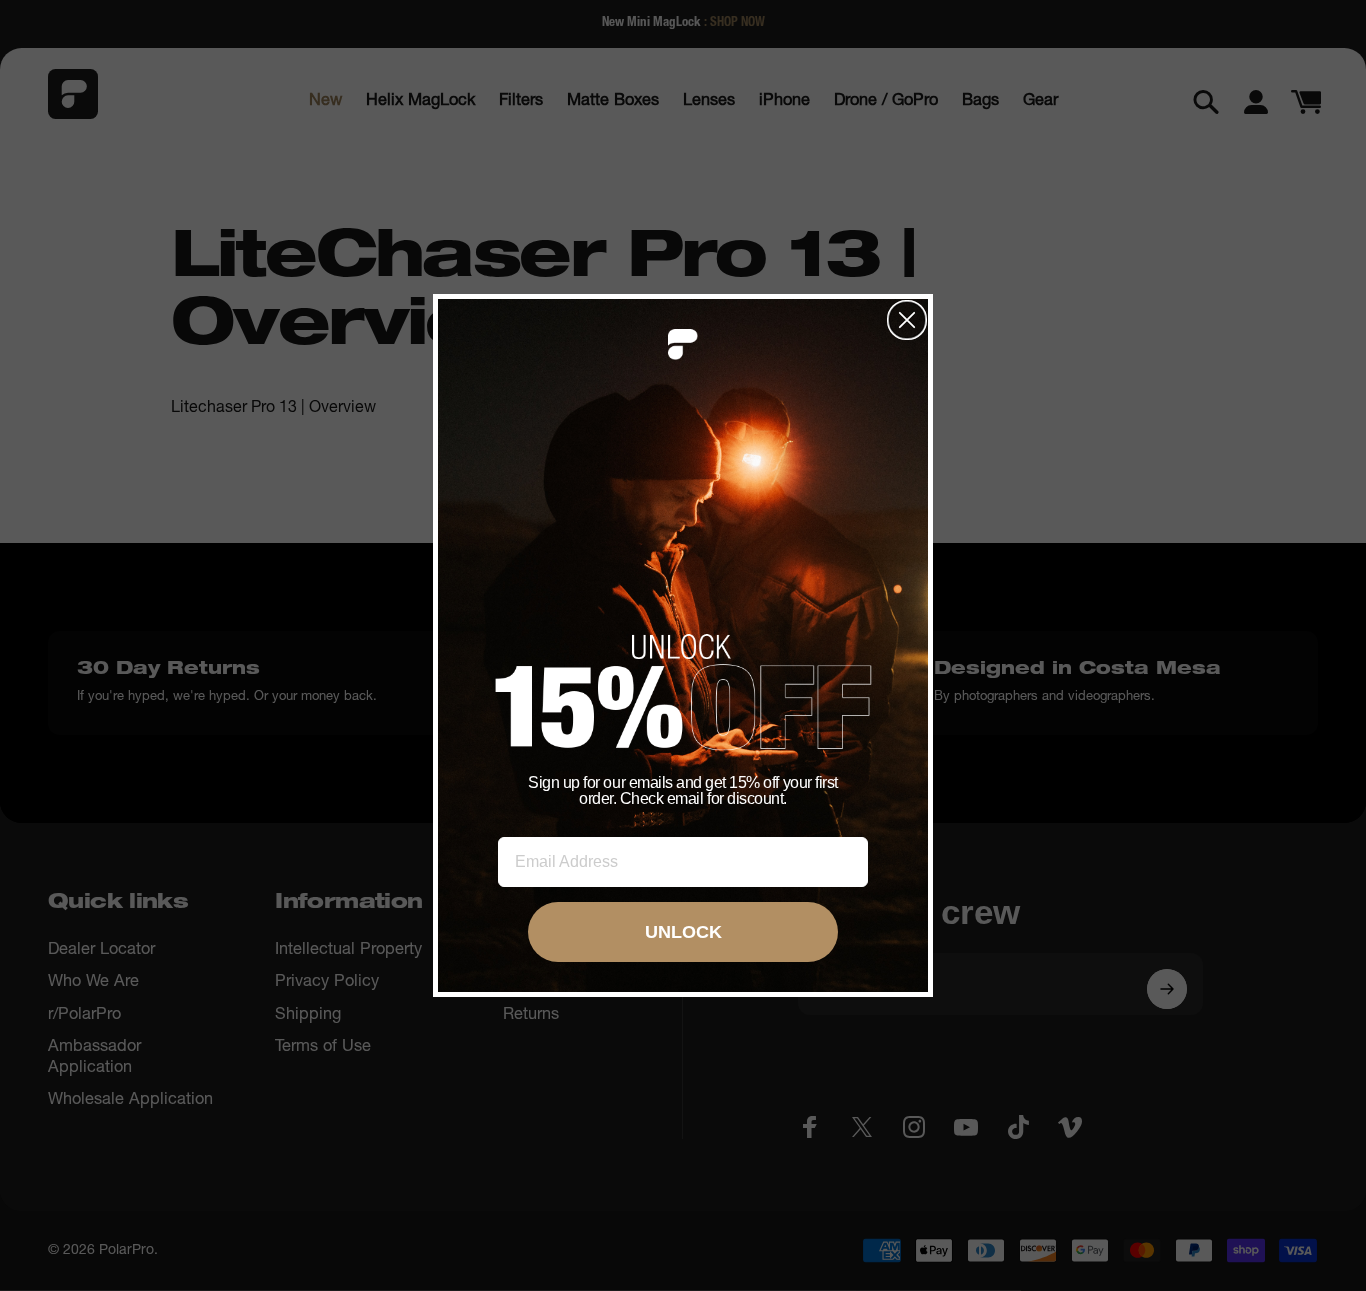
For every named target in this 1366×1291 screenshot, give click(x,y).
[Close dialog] (907, 320)
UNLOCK (683, 932)
